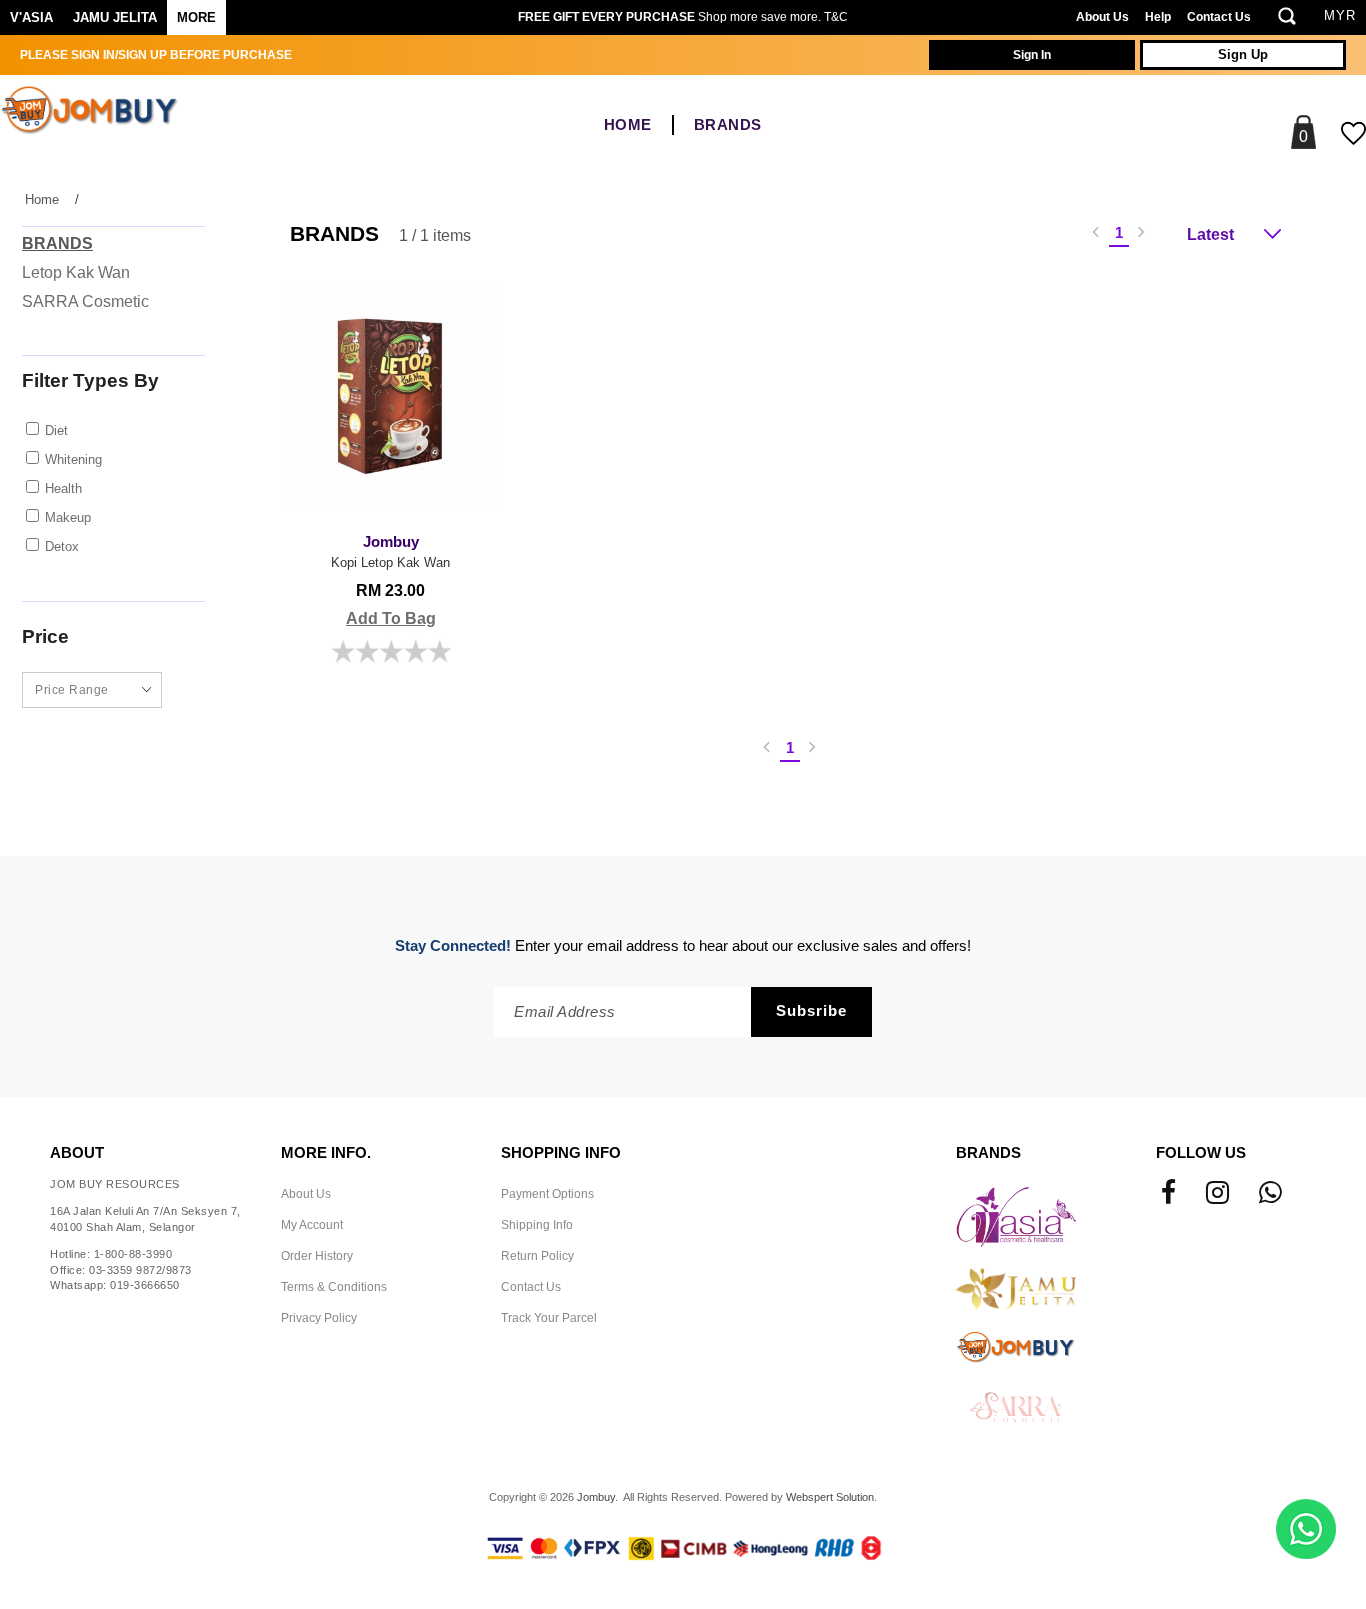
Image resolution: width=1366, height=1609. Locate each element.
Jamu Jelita (115, 18)
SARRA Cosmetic (85, 301)
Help (1158, 17)
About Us (1102, 17)
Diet (56, 430)
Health (63, 488)
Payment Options (547, 1194)
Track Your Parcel (549, 1318)
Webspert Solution (830, 1497)
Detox (62, 546)
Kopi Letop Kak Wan (390, 552)
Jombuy (596, 1497)
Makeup (68, 517)
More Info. (326, 1153)
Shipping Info (537, 1225)
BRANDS (728, 125)
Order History (317, 1256)
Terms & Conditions (334, 1287)
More (196, 18)
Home (628, 125)
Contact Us (1219, 17)
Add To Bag (391, 618)
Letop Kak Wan (76, 272)
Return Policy (537, 1256)
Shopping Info (561, 1153)
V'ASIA (31, 18)
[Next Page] (1142, 233)
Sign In (1032, 55)
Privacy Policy (319, 1318)
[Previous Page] (1096, 233)
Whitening (73, 459)
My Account (312, 1225)
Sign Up (1243, 55)
